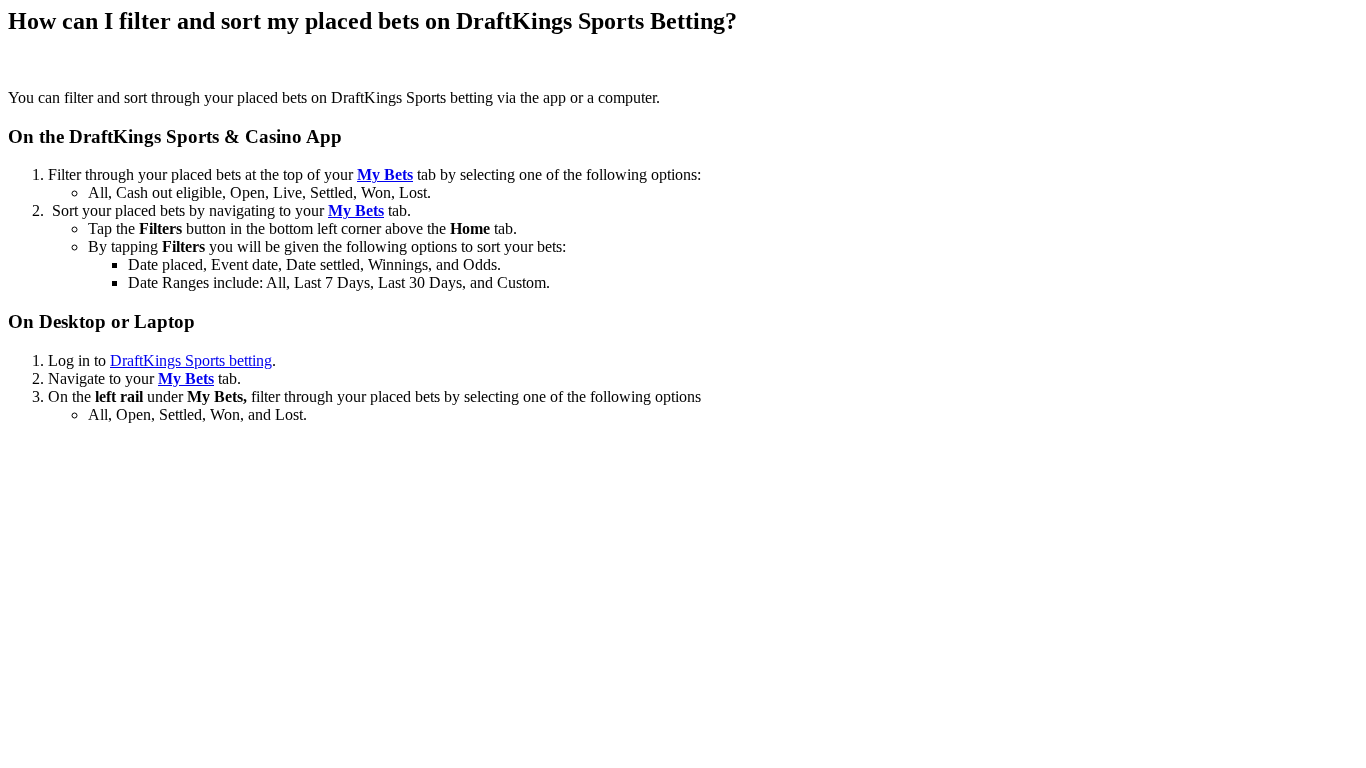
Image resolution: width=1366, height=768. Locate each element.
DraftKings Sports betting (191, 360)
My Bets (385, 174)
